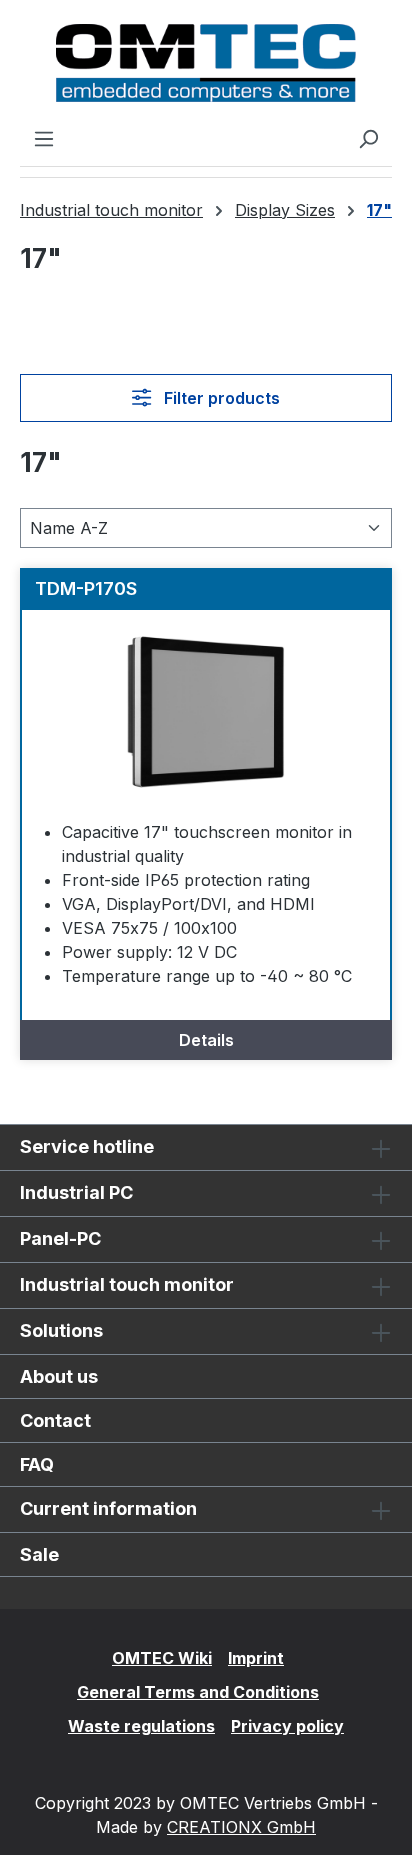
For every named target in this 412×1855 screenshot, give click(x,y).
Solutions (61, 1330)
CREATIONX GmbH (241, 1827)
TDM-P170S (86, 588)
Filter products (220, 398)
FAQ (37, 1464)
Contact (55, 1420)
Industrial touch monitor (127, 1284)
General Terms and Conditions (198, 1692)
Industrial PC (76, 1192)
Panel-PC (60, 1238)
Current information (108, 1508)
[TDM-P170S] (206, 710)
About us (59, 1376)
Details (206, 1040)
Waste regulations (141, 1726)
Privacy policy (287, 1726)
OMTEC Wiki (162, 1658)
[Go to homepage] (206, 63)
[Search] (368, 138)
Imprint (256, 1658)
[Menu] (44, 138)
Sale (39, 1554)
